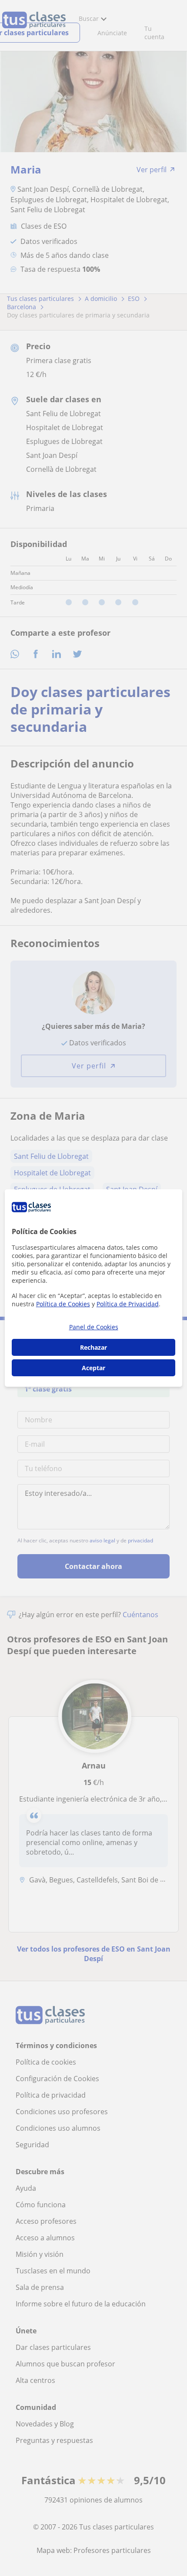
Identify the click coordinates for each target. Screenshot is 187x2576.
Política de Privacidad (128, 1304)
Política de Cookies (63, 1304)
